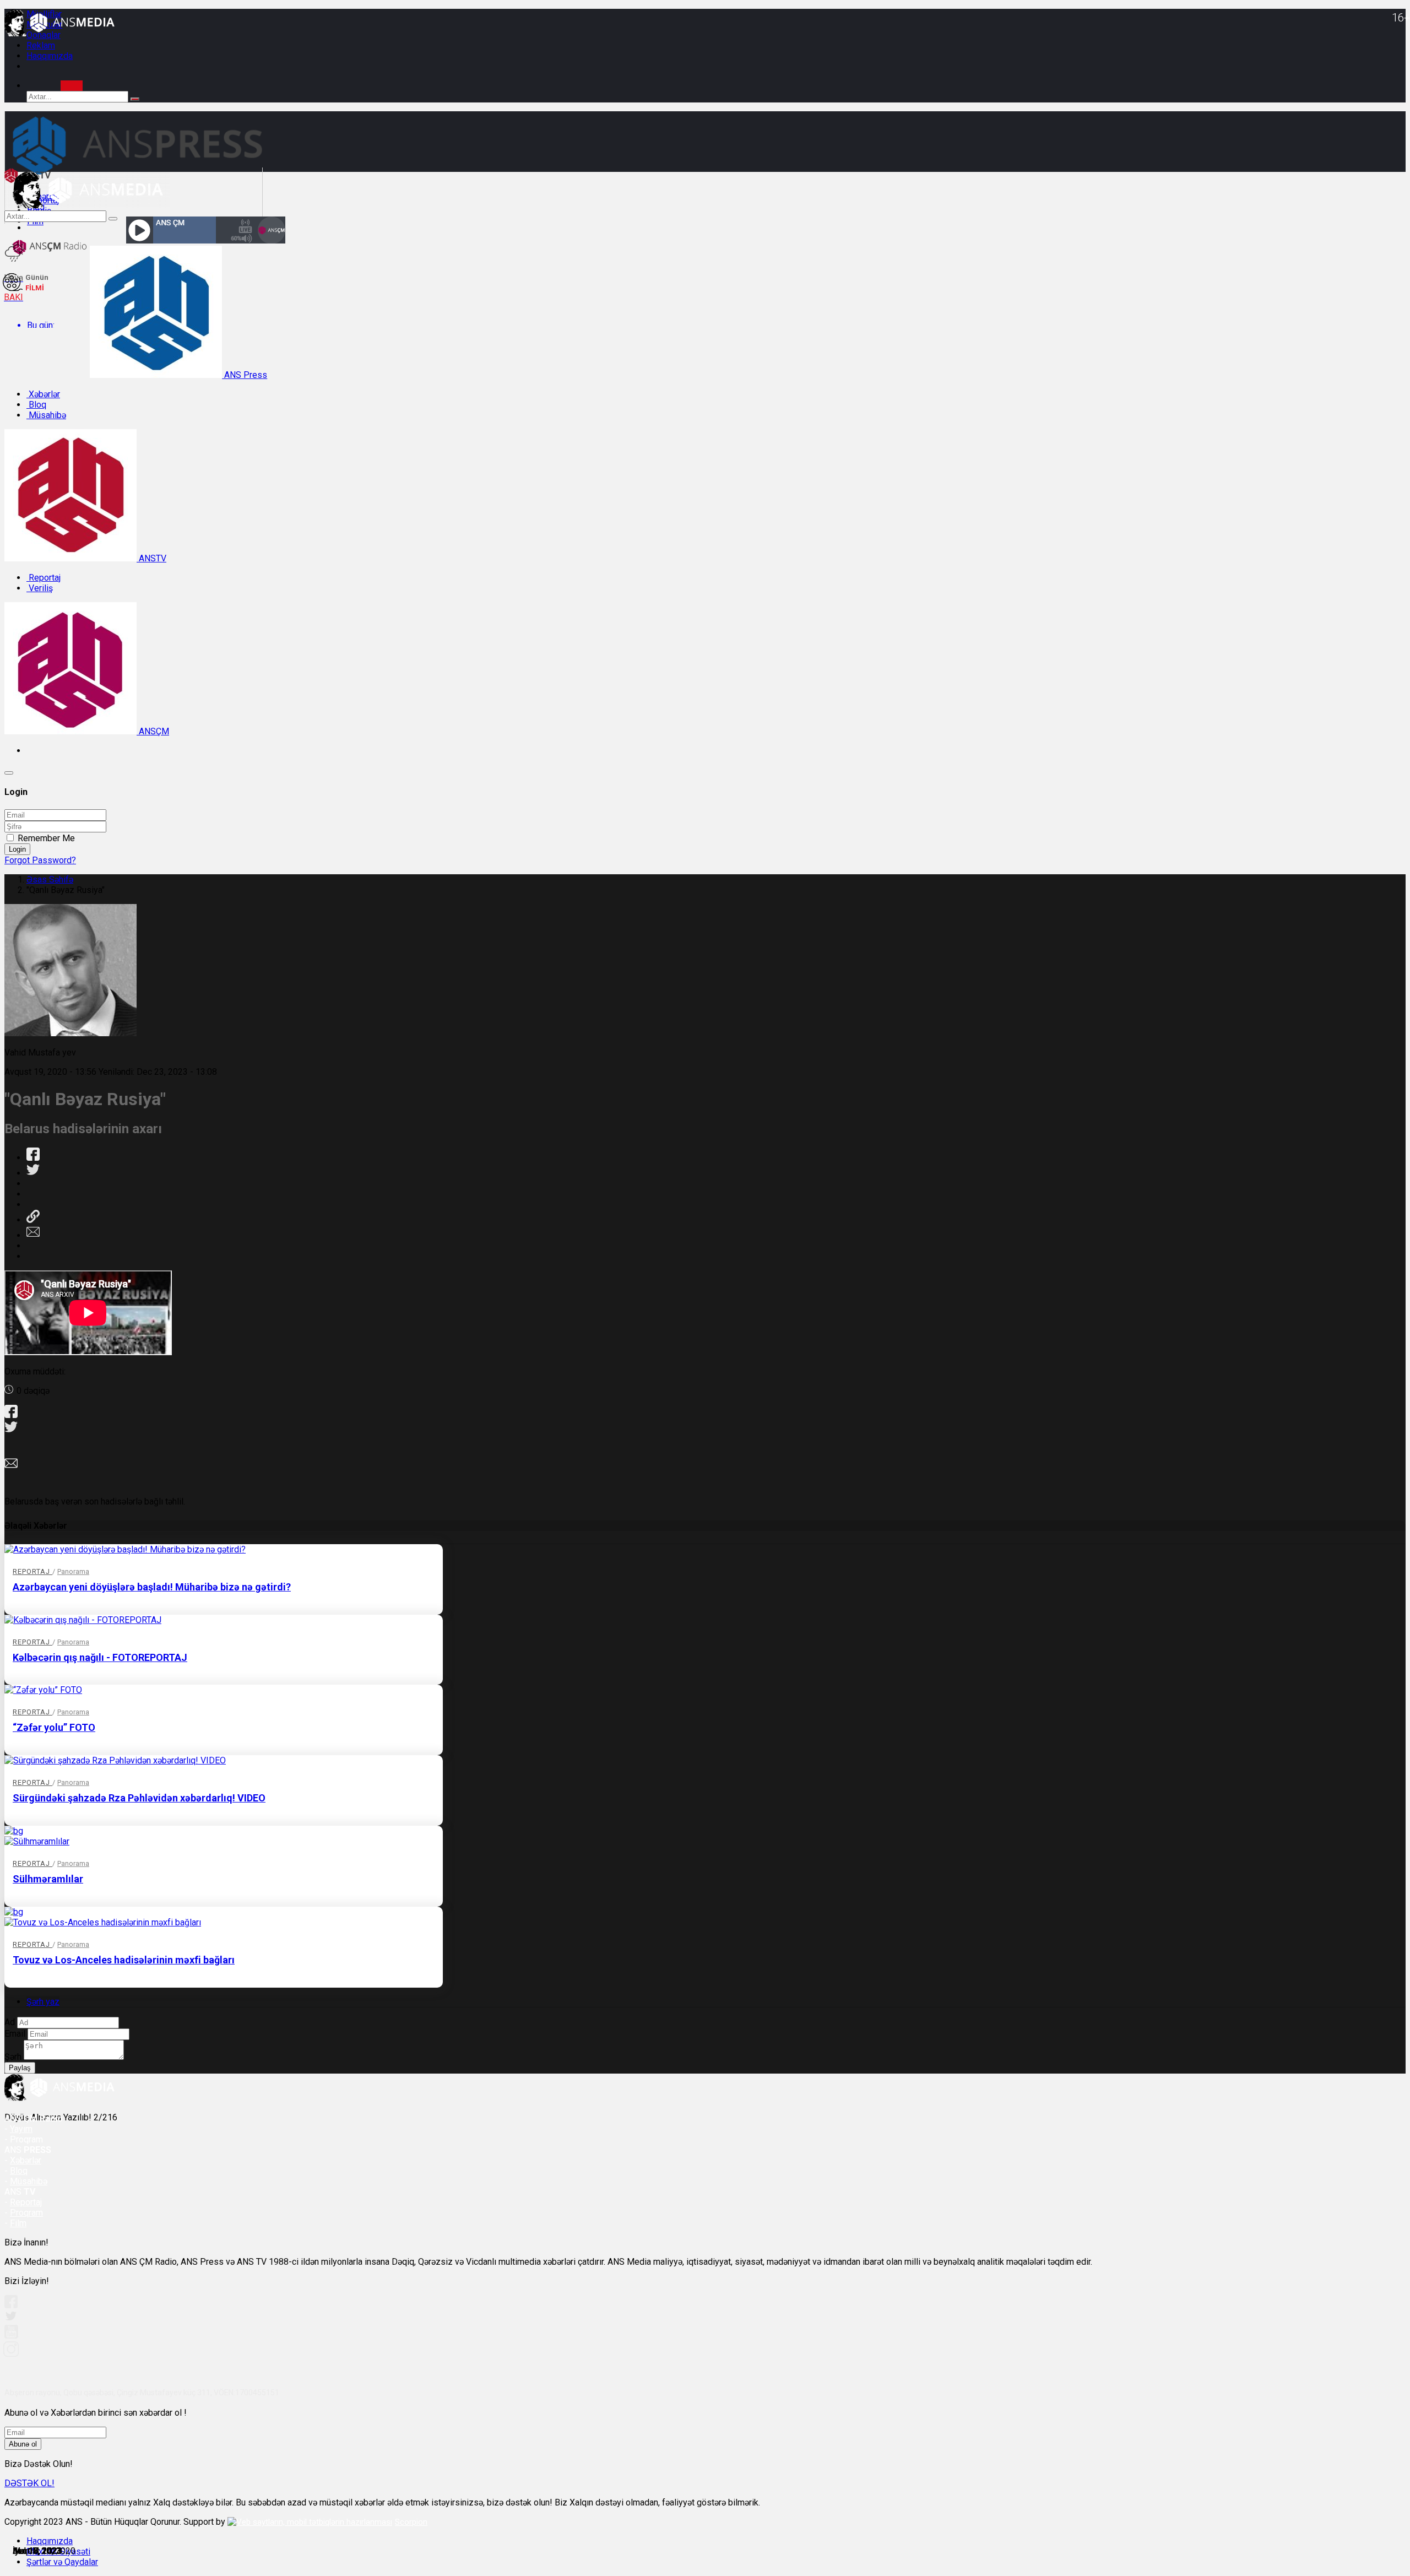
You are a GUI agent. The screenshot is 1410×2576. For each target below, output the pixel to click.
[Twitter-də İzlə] (10, 2318)
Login (17, 849)
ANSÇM (153, 731)
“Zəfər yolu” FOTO (54, 1727)
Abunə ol (23, 2444)
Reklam (41, 45)
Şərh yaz (43, 2002)
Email (15, 2034)
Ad (10, 2022)
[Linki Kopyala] (33, 1220)
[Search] (72, 86)
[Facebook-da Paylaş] (33, 1158)
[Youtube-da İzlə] (12, 2336)
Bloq (36, 405)
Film (18, 2223)
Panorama (73, 1571)
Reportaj (44, 578)
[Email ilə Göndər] (33, 1235)
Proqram (26, 2213)
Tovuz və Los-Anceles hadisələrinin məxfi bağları (124, 1960)
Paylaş (20, 2068)
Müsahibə (46, 415)
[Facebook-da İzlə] (11, 2305)
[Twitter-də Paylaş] (33, 1173)
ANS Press (245, 375)
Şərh (13, 2057)
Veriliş (40, 588)
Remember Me (46, 838)
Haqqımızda (50, 56)
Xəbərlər (43, 394)
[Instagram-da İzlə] (12, 2354)
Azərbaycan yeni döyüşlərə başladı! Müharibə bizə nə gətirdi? (152, 1587)
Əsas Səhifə (50, 880)
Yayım (21, 2129)
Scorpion (411, 2522)
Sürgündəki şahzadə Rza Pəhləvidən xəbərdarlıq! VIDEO (139, 1798)
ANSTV (151, 558)
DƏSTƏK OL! (29, 2483)
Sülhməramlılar (48, 1879)
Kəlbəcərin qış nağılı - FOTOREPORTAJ (100, 1657)
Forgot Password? (40, 860)
